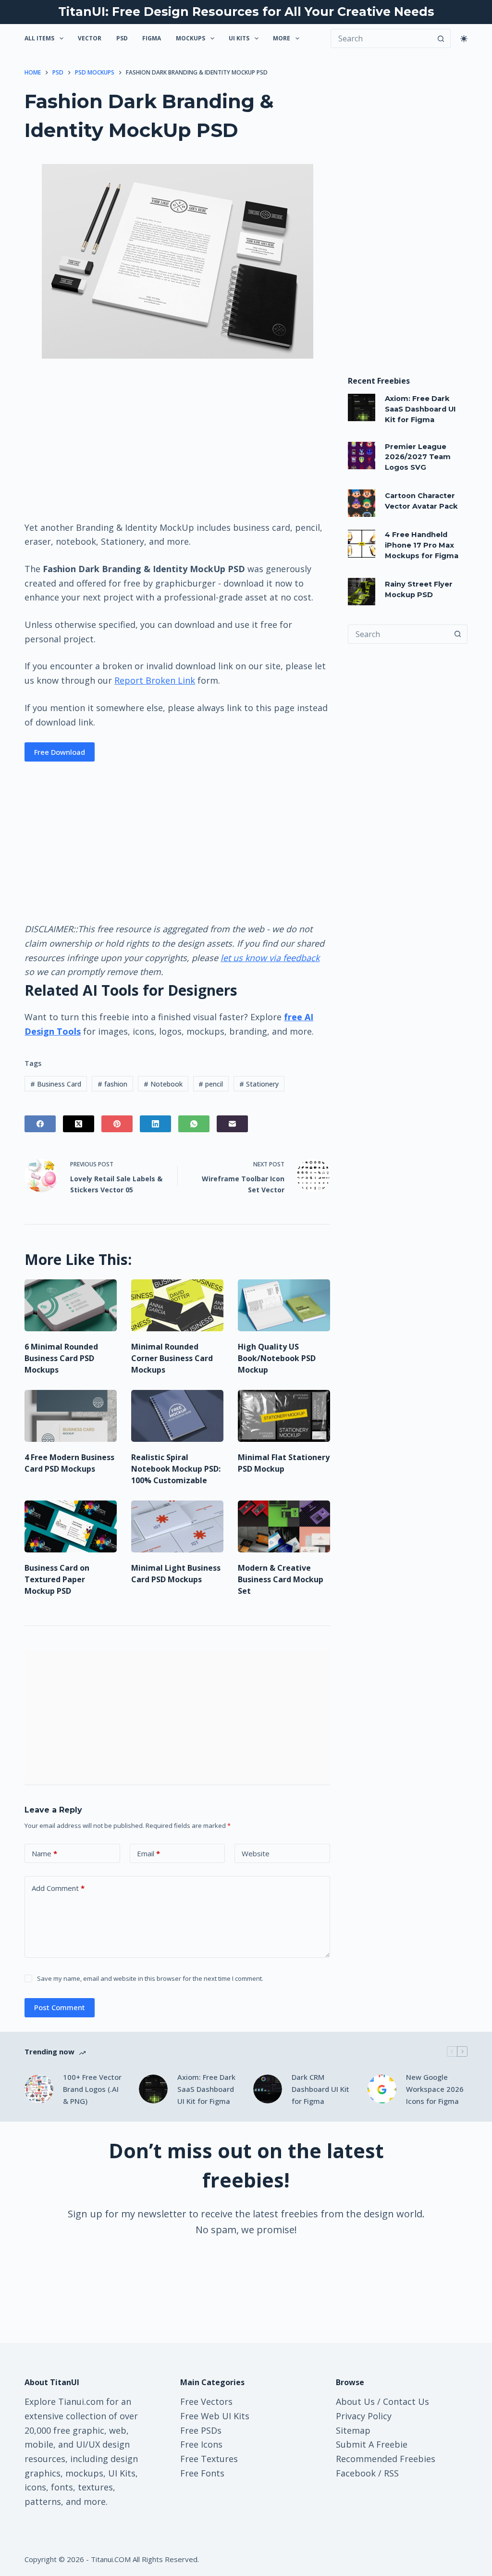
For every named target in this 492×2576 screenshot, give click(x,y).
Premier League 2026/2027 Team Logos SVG (418, 457)
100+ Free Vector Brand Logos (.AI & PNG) (92, 2089)
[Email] (232, 1124)
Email (148, 1853)
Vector (90, 38)
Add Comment (58, 1888)
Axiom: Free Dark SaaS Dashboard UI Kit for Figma (420, 409)
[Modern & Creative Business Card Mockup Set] (284, 1526)
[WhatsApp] (194, 1124)
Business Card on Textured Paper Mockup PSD (57, 1579)
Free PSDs (201, 2430)
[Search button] (441, 38)
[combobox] (399, 634)
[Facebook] (40, 1124)
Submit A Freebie (372, 2444)
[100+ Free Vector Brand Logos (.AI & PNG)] (39, 2089)
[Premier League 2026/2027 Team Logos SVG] (362, 456)
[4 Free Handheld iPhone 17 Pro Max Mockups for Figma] (362, 544)
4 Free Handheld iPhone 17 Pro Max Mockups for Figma (422, 545)
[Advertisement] (177, 439)
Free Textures (209, 2459)
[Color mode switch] (464, 39)
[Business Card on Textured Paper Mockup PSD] (71, 1526)
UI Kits (239, 38)
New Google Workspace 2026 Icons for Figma (435, 2089)
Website (256, 1853)
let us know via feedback (270, 958)
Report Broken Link (155, 680)
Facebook (356, 2473)
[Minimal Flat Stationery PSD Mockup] (284, 1416)
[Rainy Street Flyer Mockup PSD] (362, 592)
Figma (152, 38)
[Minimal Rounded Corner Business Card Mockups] (177, 1305)
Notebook (163, 1084)
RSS (391, 2473)
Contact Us (406, 2401)
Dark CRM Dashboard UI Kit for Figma (320, 2089)
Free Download (60, 752)
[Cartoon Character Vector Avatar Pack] (362, 503)
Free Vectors (206, 2401)
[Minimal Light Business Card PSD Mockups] (177, 1526)
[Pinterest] (117, 1124)
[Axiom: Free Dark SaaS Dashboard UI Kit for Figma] (362, 407)
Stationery (259, 1084)
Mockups (191, 38)
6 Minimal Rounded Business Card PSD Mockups (61, 1358)
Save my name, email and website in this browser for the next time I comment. (150, 1978)
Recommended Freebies (386, 2459)
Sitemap (353, 2430)
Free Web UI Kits (215, 2416)
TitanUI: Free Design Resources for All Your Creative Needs (246, 12)
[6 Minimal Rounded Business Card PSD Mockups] (71, 1305)
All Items (39, 38)
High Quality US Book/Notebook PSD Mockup (277, 1358)
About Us (355, 2401)
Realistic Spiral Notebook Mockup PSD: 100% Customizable (176, 1469)
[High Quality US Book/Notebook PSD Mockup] (284, 1305)
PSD (122, 38)
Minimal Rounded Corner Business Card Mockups (172, 1358)
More (282, 38)
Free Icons (201, 2444)
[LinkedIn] (155, 1124)
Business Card (56, 1084)
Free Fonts (202, 2473)
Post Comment (60, 2007)
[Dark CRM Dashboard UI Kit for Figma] (268, 2089)
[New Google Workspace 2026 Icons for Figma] (382, 2089)
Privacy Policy (364, 2416)
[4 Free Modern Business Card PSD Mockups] (71, 1416)
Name (44, 1853)
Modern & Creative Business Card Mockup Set (281, 1579)
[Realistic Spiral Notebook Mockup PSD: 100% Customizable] (177, 1416)
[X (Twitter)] (79, 1124)
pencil (211, 1084)
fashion (112, 1084)
